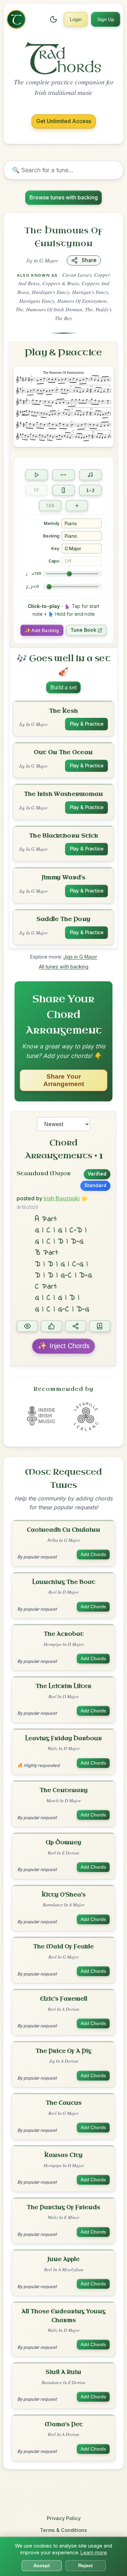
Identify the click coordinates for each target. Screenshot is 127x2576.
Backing (51, 536)
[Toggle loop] (63, 475)
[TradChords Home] (16, 19)
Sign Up (106, 19)
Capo (54, 561)
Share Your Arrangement (64, 1080)
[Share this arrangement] (76, 1326)
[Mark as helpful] (51, 1326)
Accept (42, 2566)
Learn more (94, 2552)
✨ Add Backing (42, 630)
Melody (51, 523)
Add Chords (93, 1555)
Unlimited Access (64, 121)
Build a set (63, 687)
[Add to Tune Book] (77, 505)
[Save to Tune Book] (100, 1326)
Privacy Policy (64, 2518)
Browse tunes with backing (64, 197)
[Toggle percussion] (63, 490)
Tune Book (83, 630)
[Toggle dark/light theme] (54, 19)
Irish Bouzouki (62, 1198)
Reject (86, 2566)
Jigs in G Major (80, 957)
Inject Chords (63, 1345)
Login (76, 19)
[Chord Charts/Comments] (27, 1326)
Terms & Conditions (63, 2530)
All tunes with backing (64, 967)
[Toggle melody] (90, 475)
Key (55, 548)
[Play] (37, 475)
